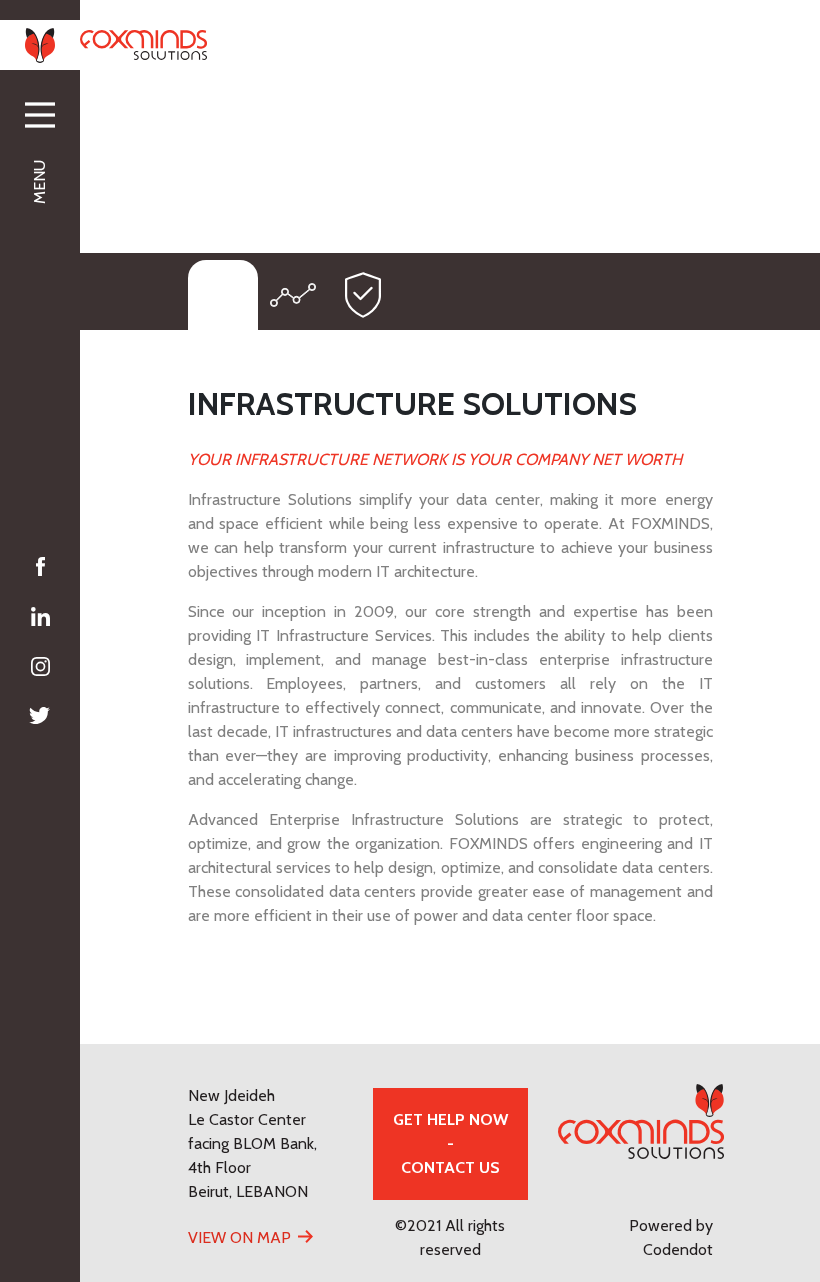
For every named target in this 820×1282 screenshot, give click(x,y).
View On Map (239, 1237)
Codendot (678, 1249)
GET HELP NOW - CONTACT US (450, 1143)
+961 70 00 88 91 (483, 44)
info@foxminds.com (639, 44)
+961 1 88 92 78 (343, 44)
